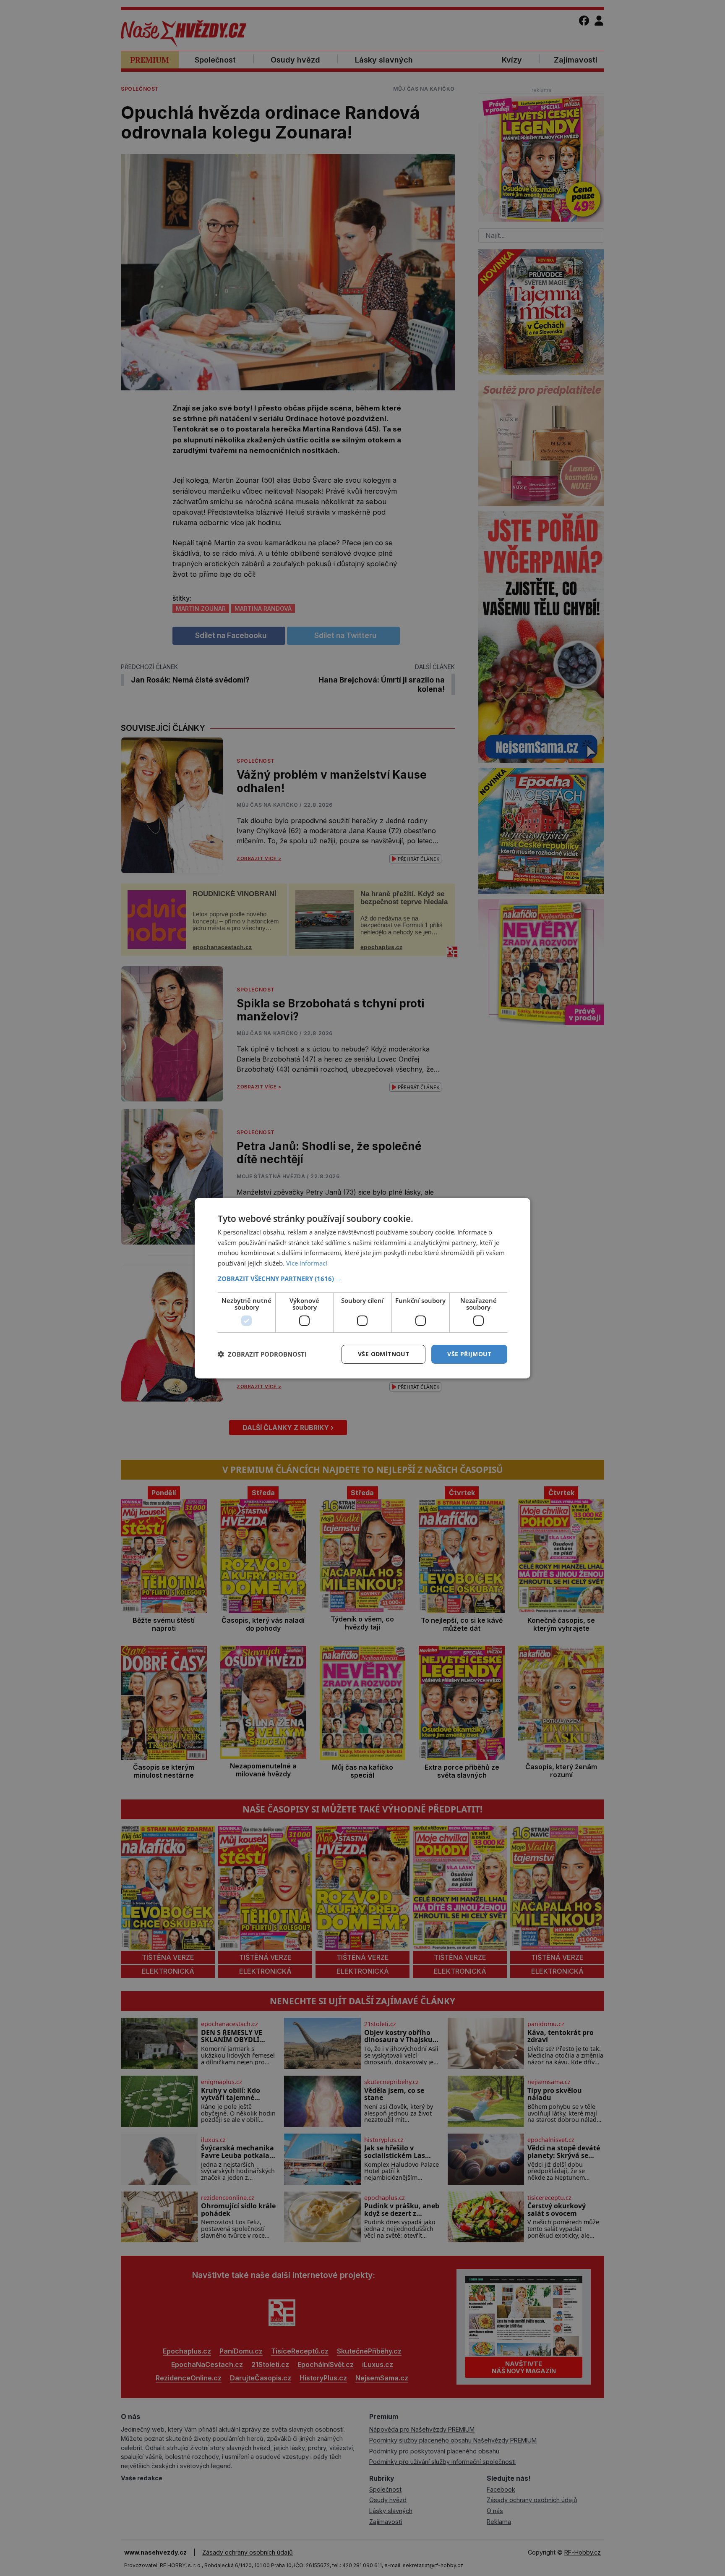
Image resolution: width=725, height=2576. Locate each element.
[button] (362, 1279)
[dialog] (362, 1288)
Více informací (307, 1263)
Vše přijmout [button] (469, 1354)
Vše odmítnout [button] (383, 1354)
